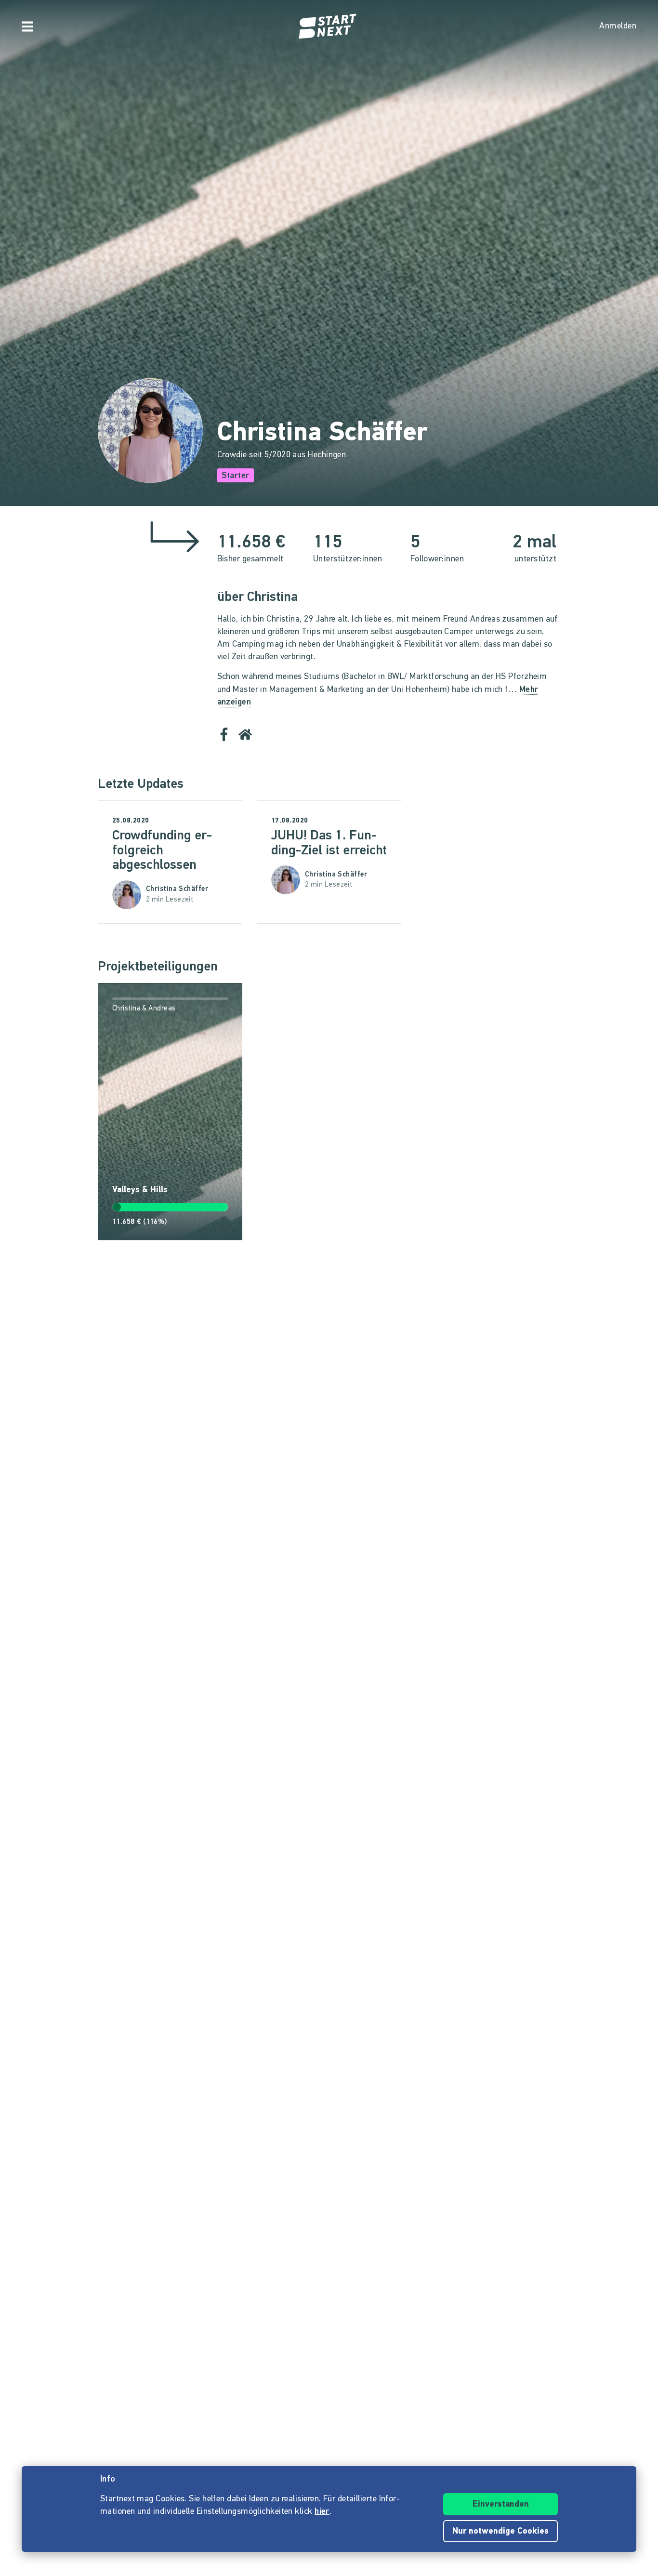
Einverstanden (501, 2505)
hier (322, 2512)
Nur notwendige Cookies (500, 2532)
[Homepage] (329, 27)
